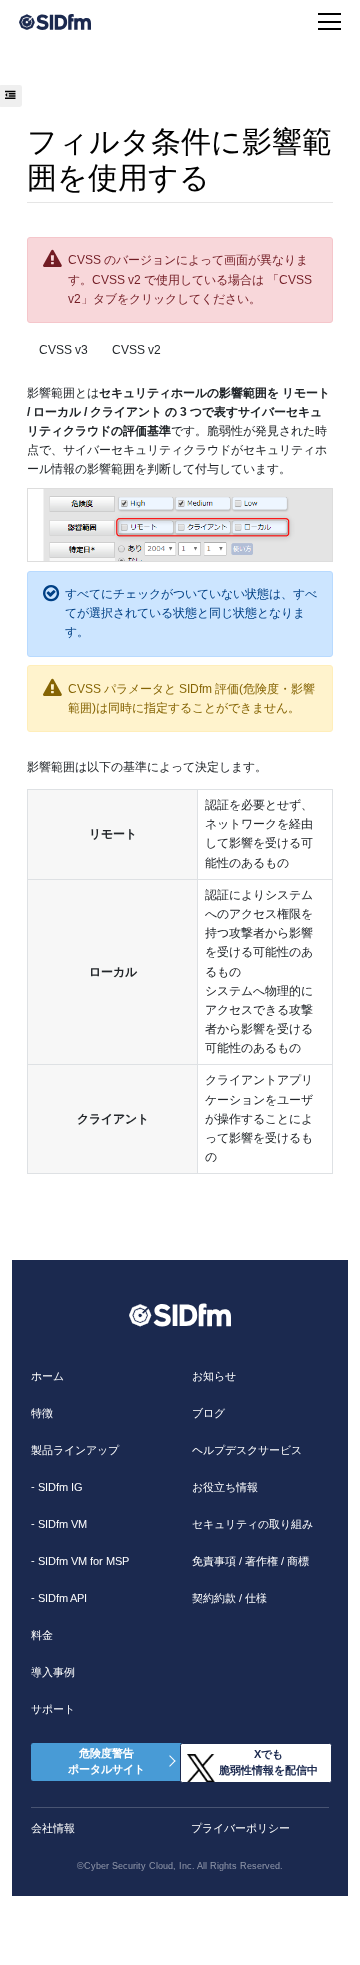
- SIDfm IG (57, 1487)
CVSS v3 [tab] (63, 350)
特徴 (42, 1413)
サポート (53, 1709)
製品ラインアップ (75, 1450)
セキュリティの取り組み (252, 1524)
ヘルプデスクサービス (247, 1450)
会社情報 (53, 1828)
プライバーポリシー (240, 1828)
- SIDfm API (59, 1598)
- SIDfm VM (59, 1524)
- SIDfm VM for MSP (80, 1561)
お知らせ (214, 1376)
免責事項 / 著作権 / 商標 (250, 1561)
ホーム (47, 1376)
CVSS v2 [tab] (136, 350)
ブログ (208, 1413)
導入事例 (53, 1672)
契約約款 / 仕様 (229, 1598)
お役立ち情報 (225, 1487)
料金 (42, 1635)
